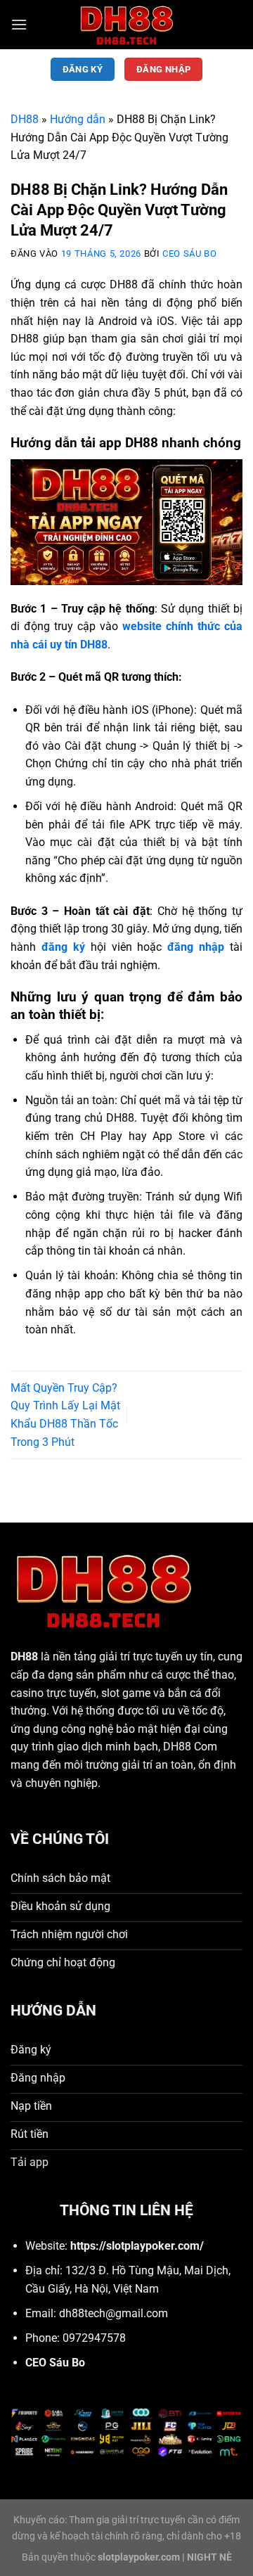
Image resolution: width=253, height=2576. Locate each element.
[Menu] (19, 24)
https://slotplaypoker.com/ (137, 2246)
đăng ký (63, 947)
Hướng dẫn (78, 119)
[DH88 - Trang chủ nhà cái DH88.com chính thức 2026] (126, 25)
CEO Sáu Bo (189, 254)
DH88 (25, 119)
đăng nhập (196, 947)
